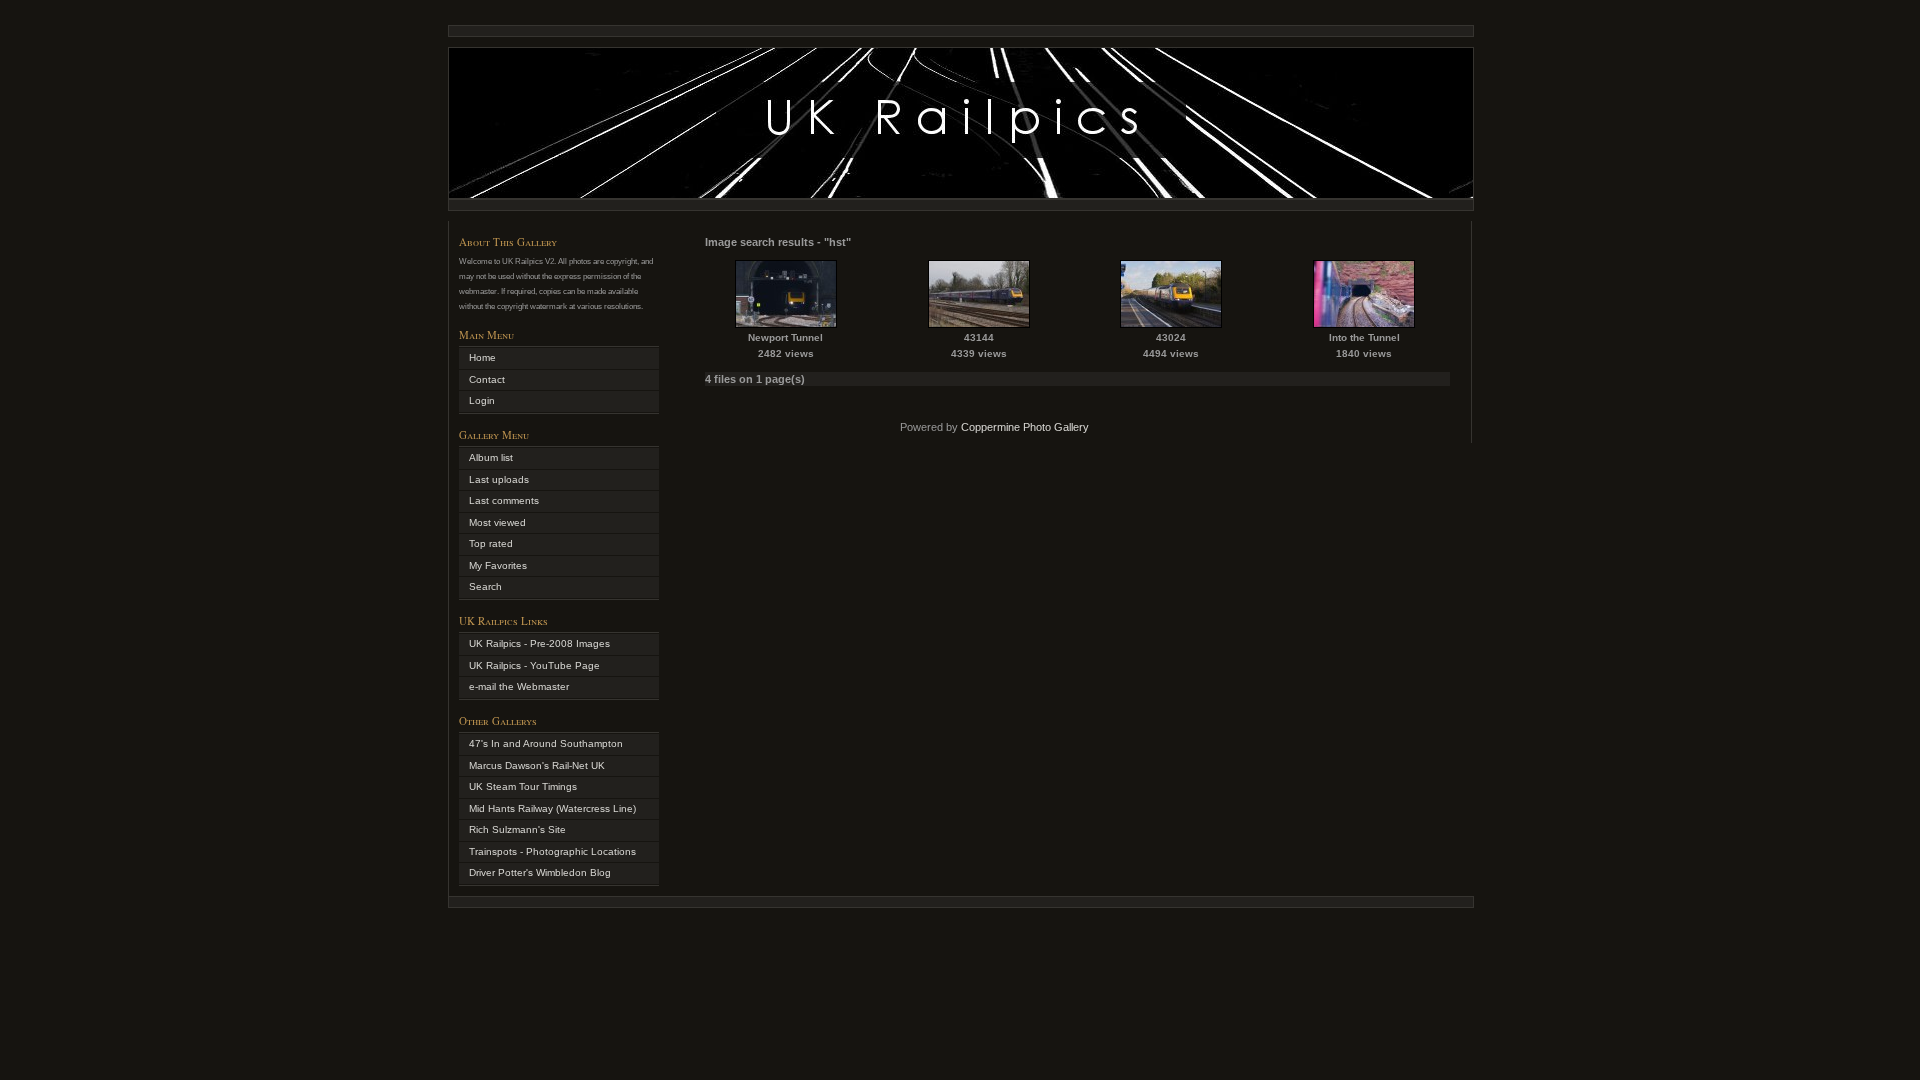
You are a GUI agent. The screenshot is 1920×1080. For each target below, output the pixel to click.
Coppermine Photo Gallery (1025, 427)
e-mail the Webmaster (519, 686)
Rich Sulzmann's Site (517, 829)
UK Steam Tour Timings (523, 786)
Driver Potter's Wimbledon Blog (540, 872)
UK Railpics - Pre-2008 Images (539, 643)
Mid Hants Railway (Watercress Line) (552, 808)
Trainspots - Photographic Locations (552, 851)
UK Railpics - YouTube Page (534, 665)
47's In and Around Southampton (546, 743)
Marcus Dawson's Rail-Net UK (537, 765)
